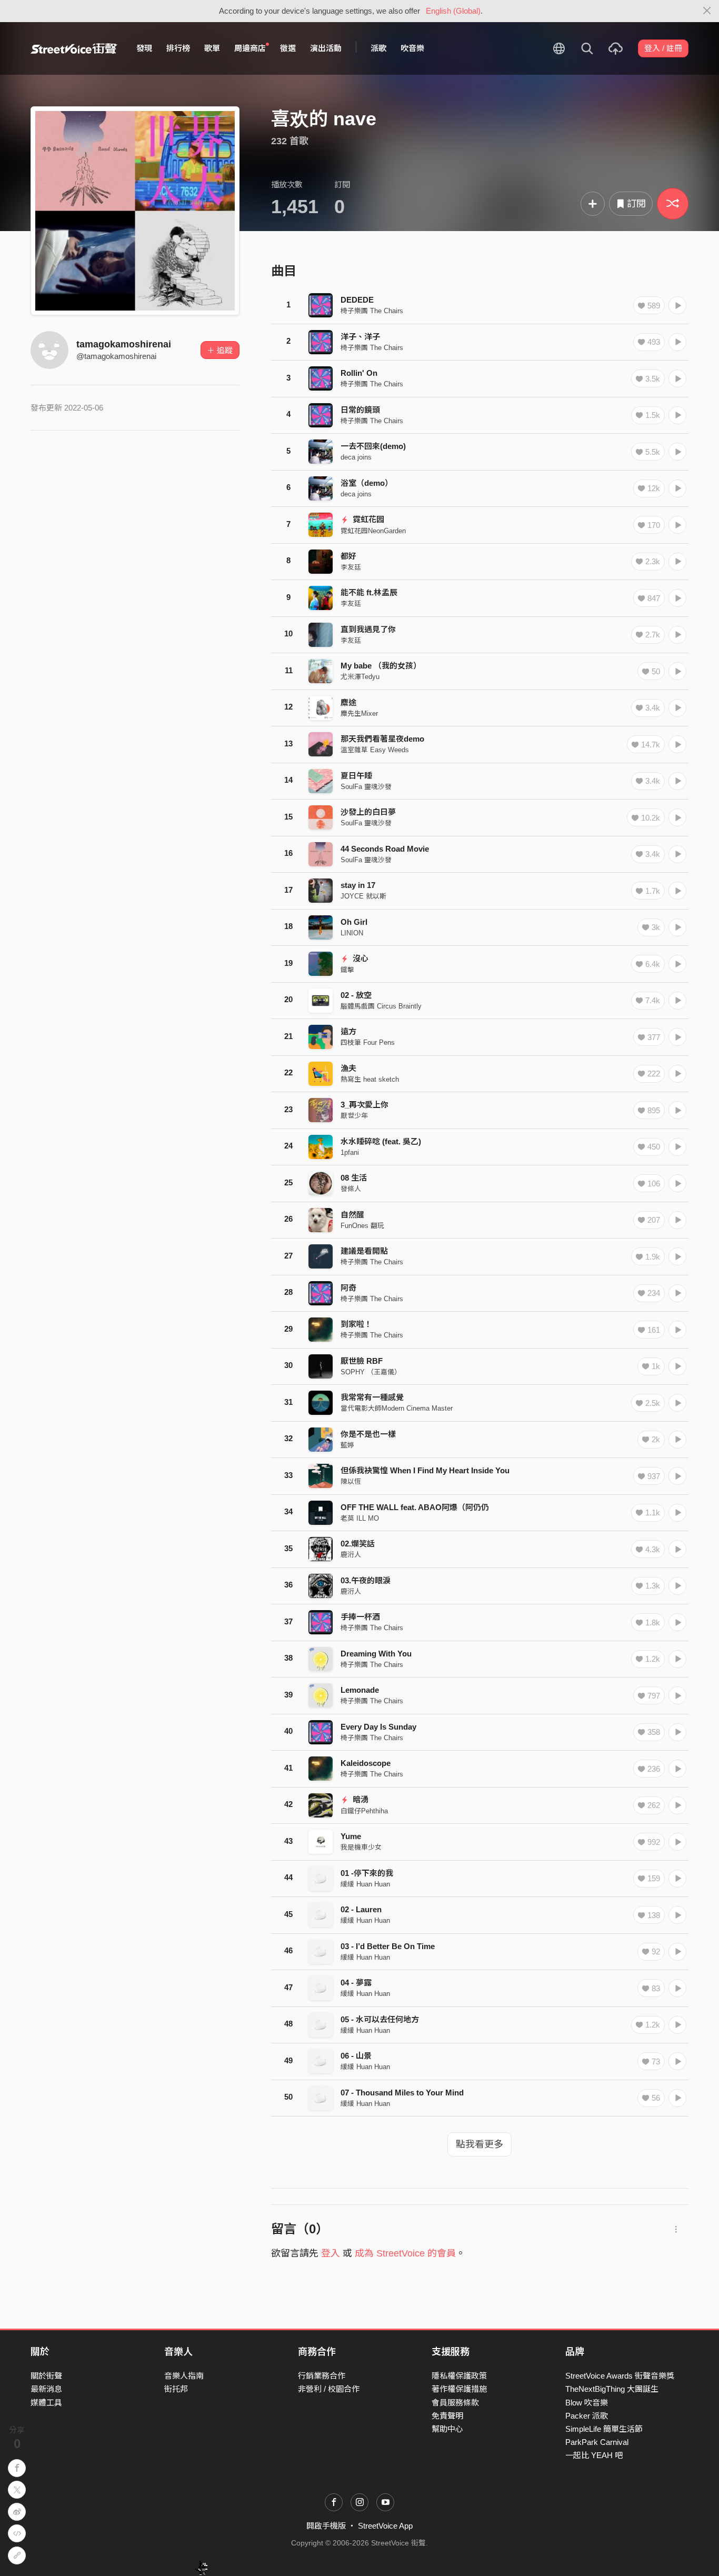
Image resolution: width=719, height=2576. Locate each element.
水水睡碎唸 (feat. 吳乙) (381, 1141)
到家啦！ (356, 1324)
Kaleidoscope (366, 1763)
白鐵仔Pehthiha (364, 1811)
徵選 (288, 48)
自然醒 (352, 1215)
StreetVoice (74, 48)
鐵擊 (347, 970)
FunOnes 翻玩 (362, 1226)
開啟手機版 (326, 2526)
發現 (144, 48)
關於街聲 (46, 2376)
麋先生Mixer (359, 713)
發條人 (351, 1189)
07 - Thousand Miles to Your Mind (402, 2093)
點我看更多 (480, 2144)
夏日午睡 (356, 776)
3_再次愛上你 (365, 1105)
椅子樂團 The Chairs (372, 311)
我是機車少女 (361, 1847)
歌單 (212, 48)
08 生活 (354, 1178)
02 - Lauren (361, 1909)
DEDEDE (357, 300)
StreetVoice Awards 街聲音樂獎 (620, 2376)
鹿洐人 (351, 1555)
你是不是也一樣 (368, 1434)
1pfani (350, 1152)
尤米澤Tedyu (360, 677)
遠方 (348, 1031)
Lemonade (360, 1690)
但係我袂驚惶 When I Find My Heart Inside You (425, 1470)
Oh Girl (354, 922)
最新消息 (46, 2389)
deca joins (356, 457)
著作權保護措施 (459, 2389)
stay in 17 (358, 885)
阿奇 (348, 1288)
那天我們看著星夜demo (382, 739)
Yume (351, 1836)
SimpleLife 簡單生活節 (604, 2429)
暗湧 (359, 1799)
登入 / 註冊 (663, 48)
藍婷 (347, 1445)
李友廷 (351, 567)
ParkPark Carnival (597, 2442)
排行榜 (178, 48)
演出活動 (326, 48)
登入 (331, 2253)
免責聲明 (447, 2416)
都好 (348, 556)
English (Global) (453, 11)
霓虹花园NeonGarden (373, 531)
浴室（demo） (367, 483)
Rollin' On (359, 373)
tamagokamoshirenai (124, 344)
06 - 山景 (356, 2056)
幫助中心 (447, 2429)
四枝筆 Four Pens (368, 1042)
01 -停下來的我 (367, 1873)
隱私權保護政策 (459, 2376)
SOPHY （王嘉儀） (371, 1372)
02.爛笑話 (358, 1544)
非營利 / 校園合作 (329, 2389)
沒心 (359, 958)
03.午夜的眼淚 (366, 1580)
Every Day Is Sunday (378, 1727)
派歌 (378, 48)
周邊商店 (250, 48)
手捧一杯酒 (360, 1617)
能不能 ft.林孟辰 (369, 592)
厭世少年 (354, 1116)
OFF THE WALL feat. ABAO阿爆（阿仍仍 (415, 1507)
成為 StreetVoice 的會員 (405, 2253)
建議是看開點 (364, 1251)
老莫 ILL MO (360, 1518)
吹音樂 (412, 48)
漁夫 (348, 1068)
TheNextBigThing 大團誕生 (612, 2389)
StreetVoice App (385, 2526)
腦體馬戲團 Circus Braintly (381, 1006)
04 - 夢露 (356, 1983)
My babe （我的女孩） (381, 666)
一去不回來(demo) (373, 446)
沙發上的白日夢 (368, 812)
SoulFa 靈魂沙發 (366, 787)
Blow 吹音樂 (587, 2403)
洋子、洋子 (360, 337)
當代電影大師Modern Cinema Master (397, 1408)
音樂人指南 (184, 2376)
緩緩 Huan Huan (365, 1884)
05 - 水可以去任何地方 (380, 2019)
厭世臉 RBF (362, 1361)
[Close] (707, 11)
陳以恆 (351, 1481)
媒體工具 (46, 2403)
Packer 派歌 (587, 2416)
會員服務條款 (455, 2403)
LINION (352, 933)
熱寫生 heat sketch (370, 1079)
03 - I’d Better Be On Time (388, 1946)
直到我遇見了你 (368, 629)
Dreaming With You (376, 1654)
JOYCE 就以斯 (363, 896)
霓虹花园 (367, 519)
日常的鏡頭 (360, 410)
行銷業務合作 (322, 2376)
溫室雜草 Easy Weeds (375, 750)
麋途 (348, 702)
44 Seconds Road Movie (385, 849)
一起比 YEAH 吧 (594, 2455)
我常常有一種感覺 (372, 1397)
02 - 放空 (356, 995)
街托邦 (176, 2389)
